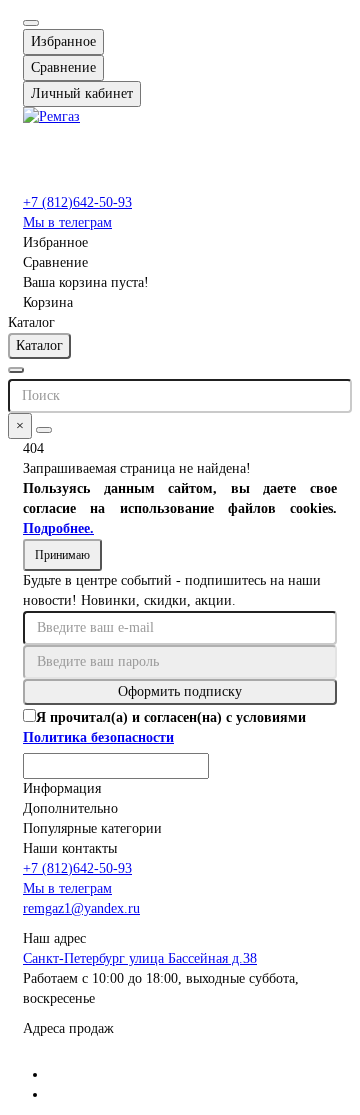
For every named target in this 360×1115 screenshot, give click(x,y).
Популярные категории (92, 828)
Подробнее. (58, 528)
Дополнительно (70, 808)
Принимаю (62, 555)
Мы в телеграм (67, 222)
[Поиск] (44, 430)
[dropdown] (31, 23)
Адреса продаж (68, 1028)
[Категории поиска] (16, 370)
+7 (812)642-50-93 (77, 202)
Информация (62, 788)
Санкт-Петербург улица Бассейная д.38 (140, 958)
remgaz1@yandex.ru (81, 908)
